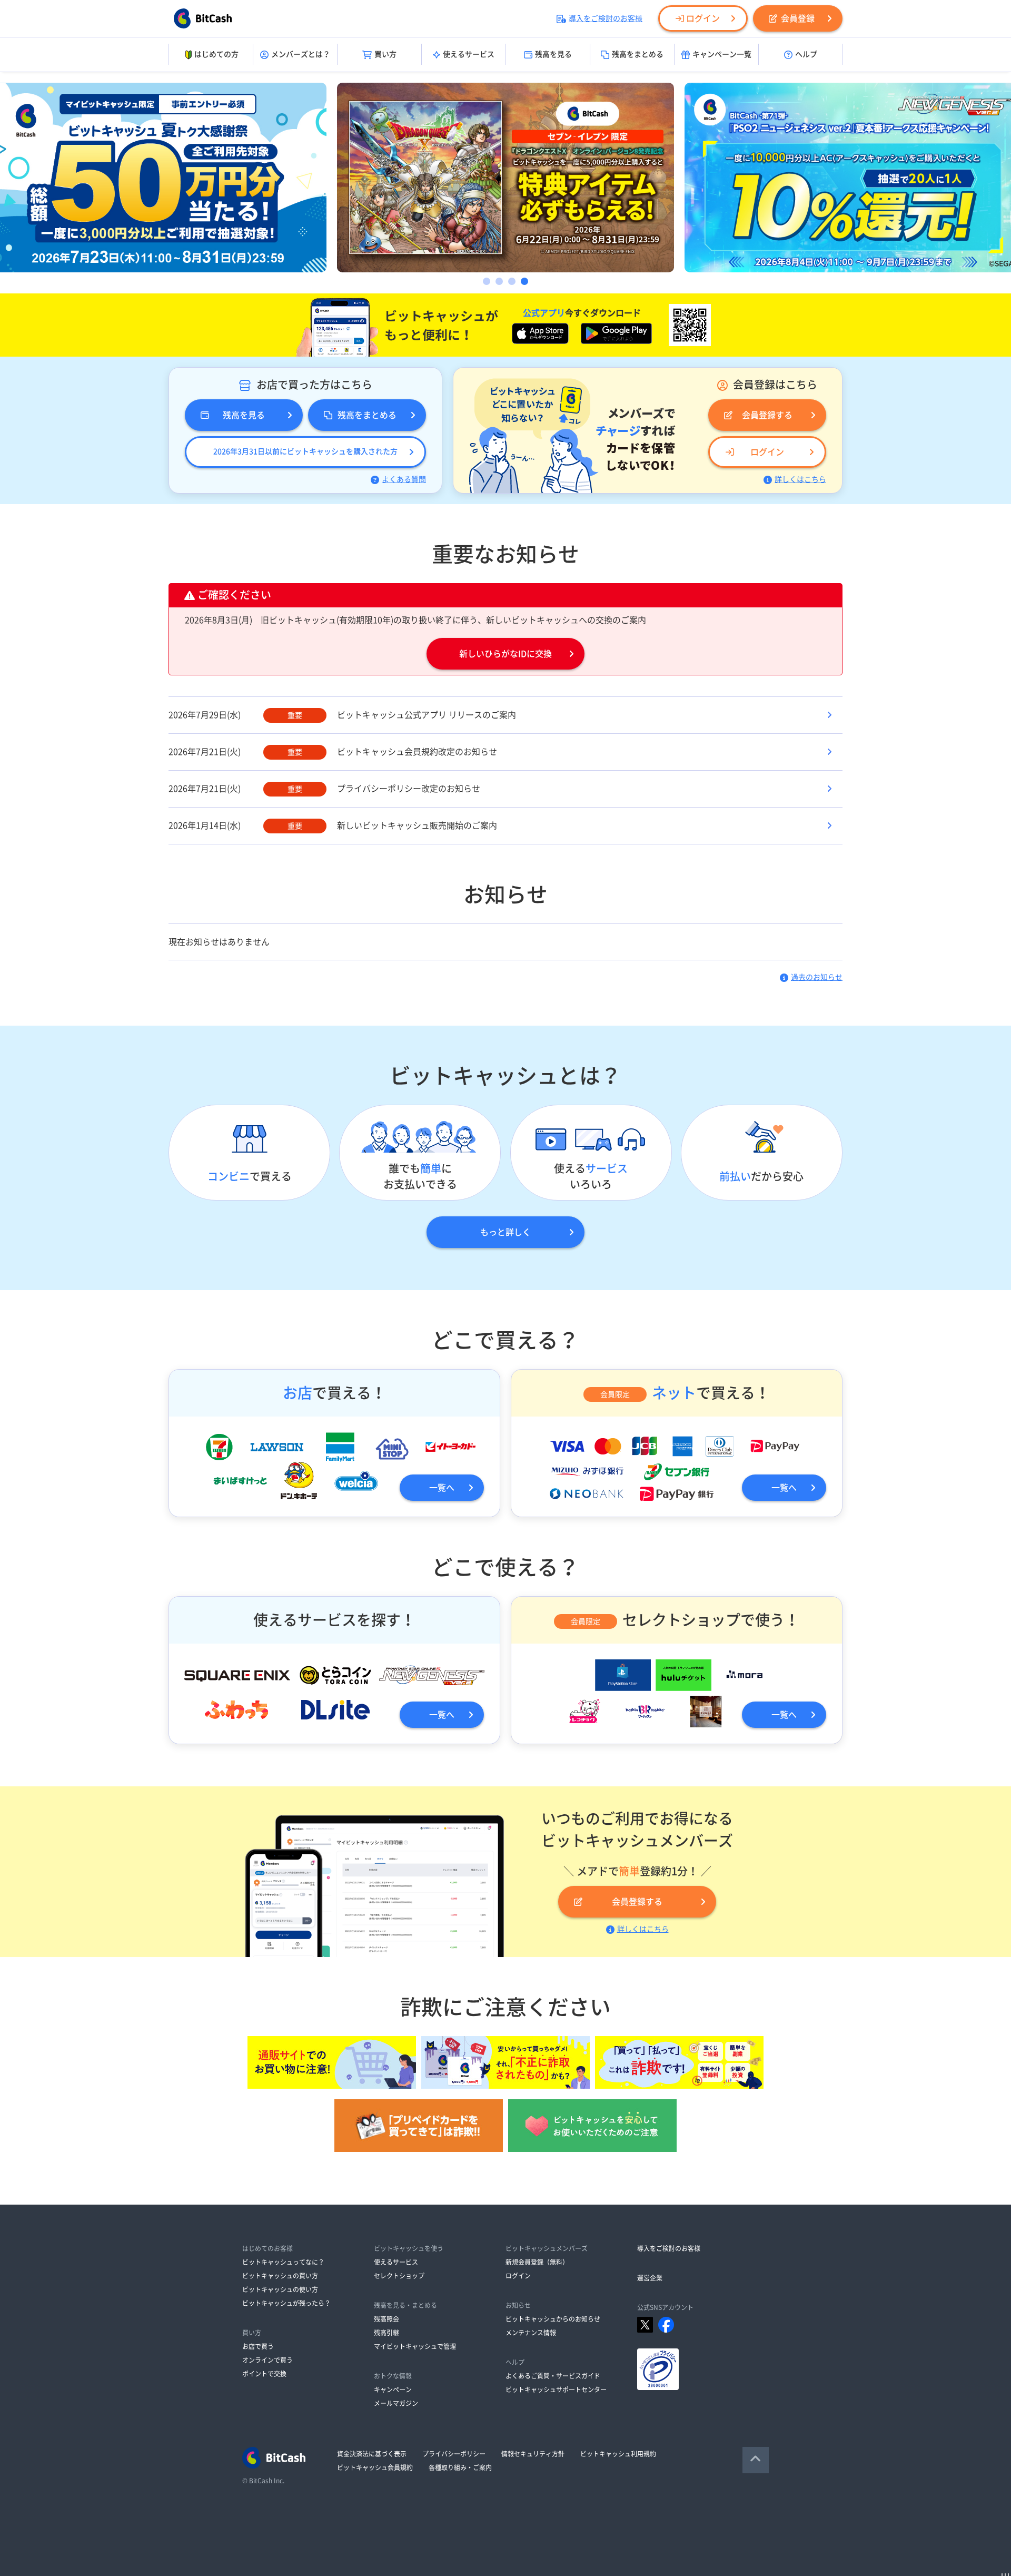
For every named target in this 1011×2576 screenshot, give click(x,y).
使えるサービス (469, 54)
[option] (506, 178)
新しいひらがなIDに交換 (506, 654)
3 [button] (512, 281)
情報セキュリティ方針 (533, 2454)
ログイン (703, 18)
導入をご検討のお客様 (606, 18)
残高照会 (386, 2319)
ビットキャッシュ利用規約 (618, 2454)
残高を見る (553, 54)
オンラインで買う (267, 2360)
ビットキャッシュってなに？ (283, 2262)
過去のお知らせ (817, 977)
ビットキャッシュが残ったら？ (286, 2303)
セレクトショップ (399, 2276)
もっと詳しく (506, 1232)
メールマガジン (396, 2403)
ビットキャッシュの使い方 (280, 2289)
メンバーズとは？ (301, 54)
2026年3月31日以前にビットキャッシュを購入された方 (305, 451)
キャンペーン (393, 2390)
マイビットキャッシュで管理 (415, 2346)
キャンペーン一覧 (722, 54)
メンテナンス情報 (531, 2333)
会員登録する (767, 415)
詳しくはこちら (800, 479)
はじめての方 (216, 54)
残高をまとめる (638, 54)
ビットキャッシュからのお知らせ (553, 2319)
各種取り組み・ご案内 (460, 2467)
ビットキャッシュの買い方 (280, 2276)
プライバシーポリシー (454, 2454)
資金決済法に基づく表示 (372, 2454)
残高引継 (386, 2333)
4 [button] (524, 281)
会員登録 (798, 18)
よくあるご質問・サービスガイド (553, 2376)
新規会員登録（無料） (537, 2262)
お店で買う (258, 2346)
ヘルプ (806, 54)
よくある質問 (404, 479)
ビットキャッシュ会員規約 (375, 2467)
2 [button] (499, 281)
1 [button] (487, 281)
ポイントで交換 (264, 2374)
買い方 (385, 54)
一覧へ (442, 1488)
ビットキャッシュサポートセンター (556, 2390)
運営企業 (650, 2278)
